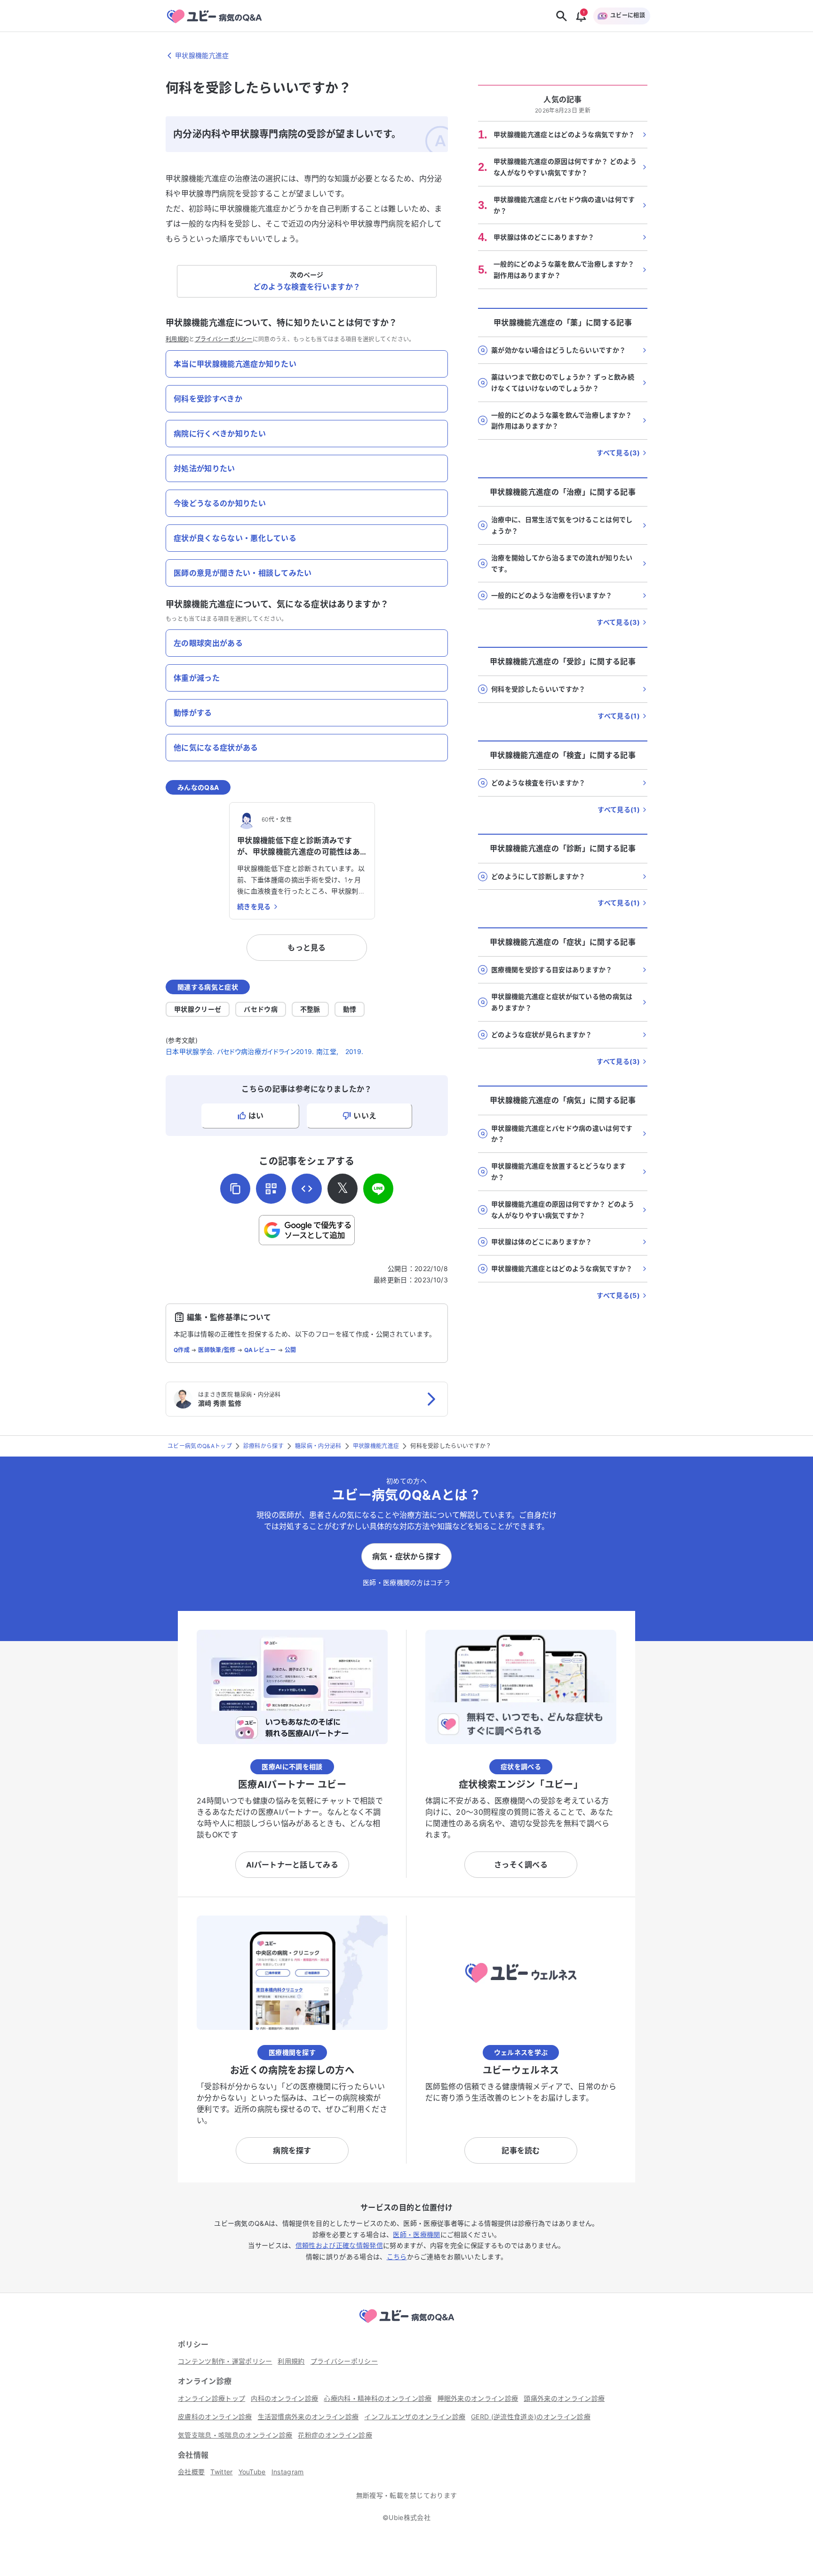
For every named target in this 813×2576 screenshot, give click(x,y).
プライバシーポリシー (224, 339)
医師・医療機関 (416, 2234)
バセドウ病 (261, 1009)
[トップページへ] (406, 2324)
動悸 (350, 1009)
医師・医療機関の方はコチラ (406, 1582)
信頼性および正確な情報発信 (339, 2245)
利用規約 (177, 339)
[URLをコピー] (235, 1189)
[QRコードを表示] (271, 1189)
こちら (397, 2257)
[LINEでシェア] (378, 1189)
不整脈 (310, 1009)
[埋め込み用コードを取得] (307, 1189)
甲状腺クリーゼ (198, 1009)
